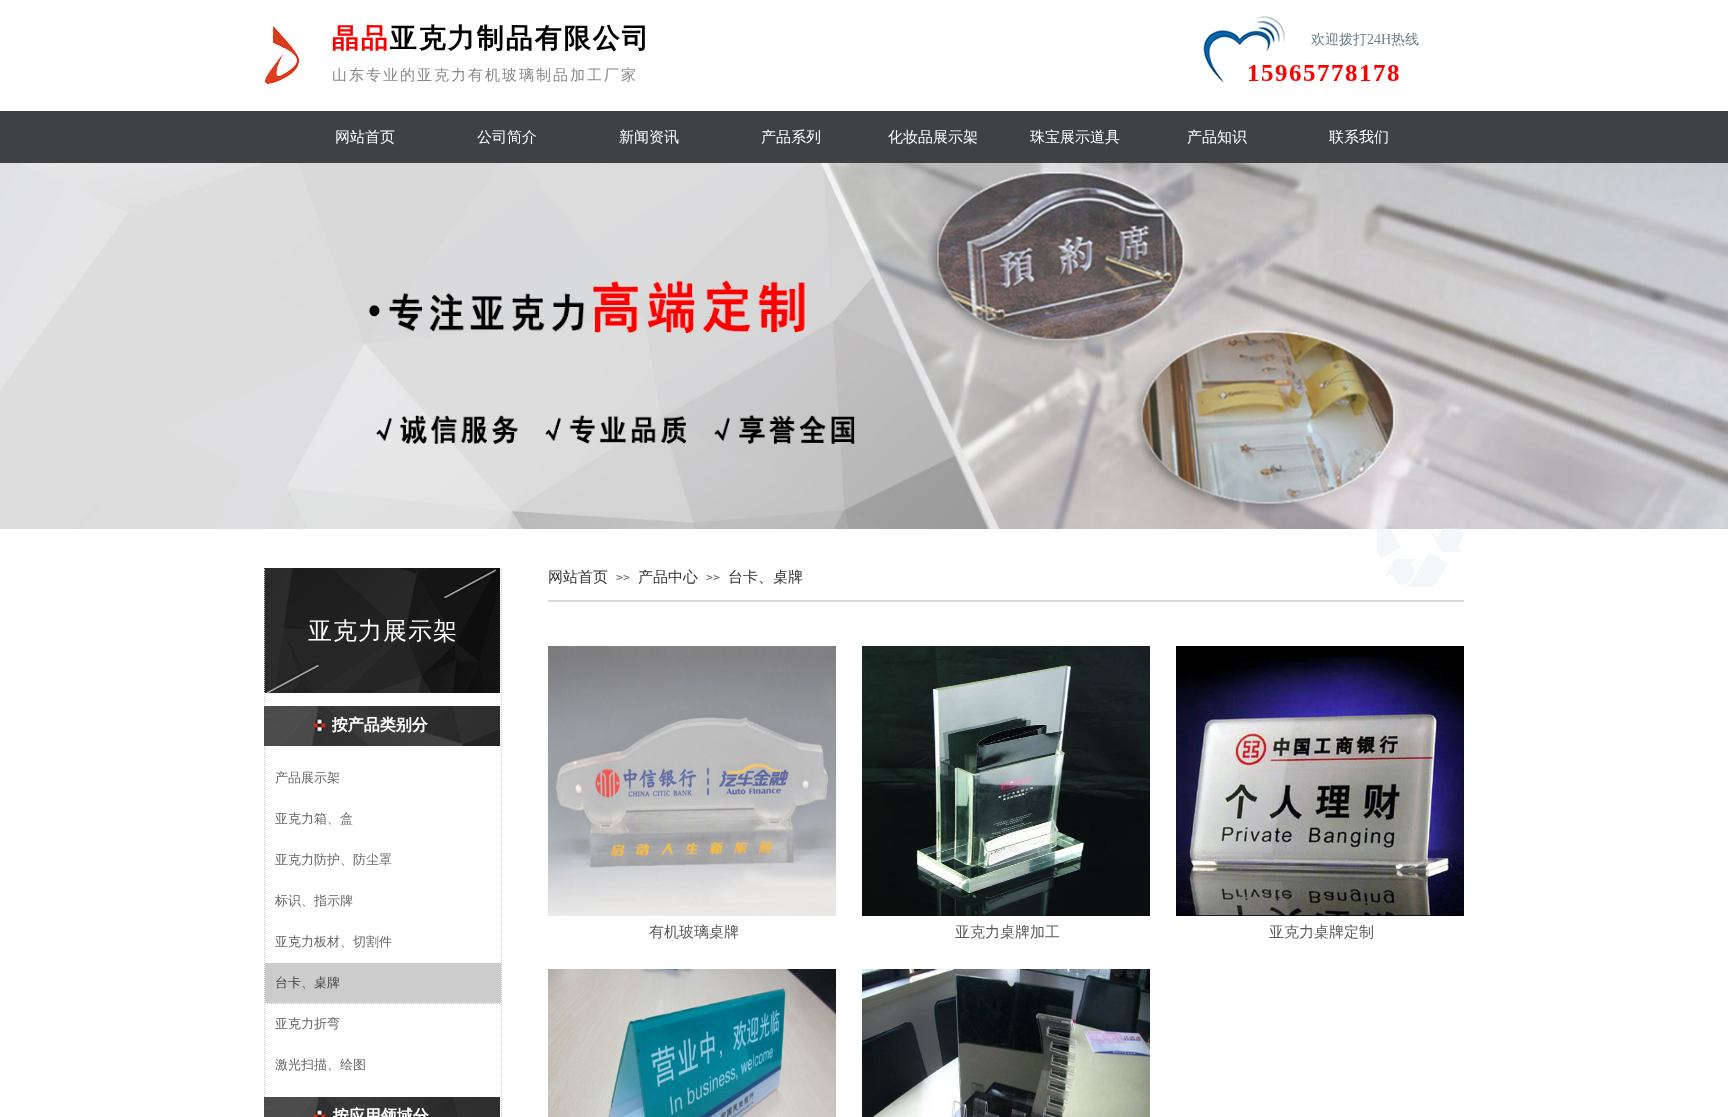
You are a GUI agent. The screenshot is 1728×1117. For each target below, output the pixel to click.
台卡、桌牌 (765, 577)
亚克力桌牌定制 (1321, 932)
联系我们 (1359, 137)
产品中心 (668, 577)
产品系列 (791, 137)
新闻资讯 (649, 137)
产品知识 (1217, 137)
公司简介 (507, 137)
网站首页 (365, 137)
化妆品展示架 (933, 137)
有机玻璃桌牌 (694, 932)
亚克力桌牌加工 (1007, 932)
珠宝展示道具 (1075, 137)
